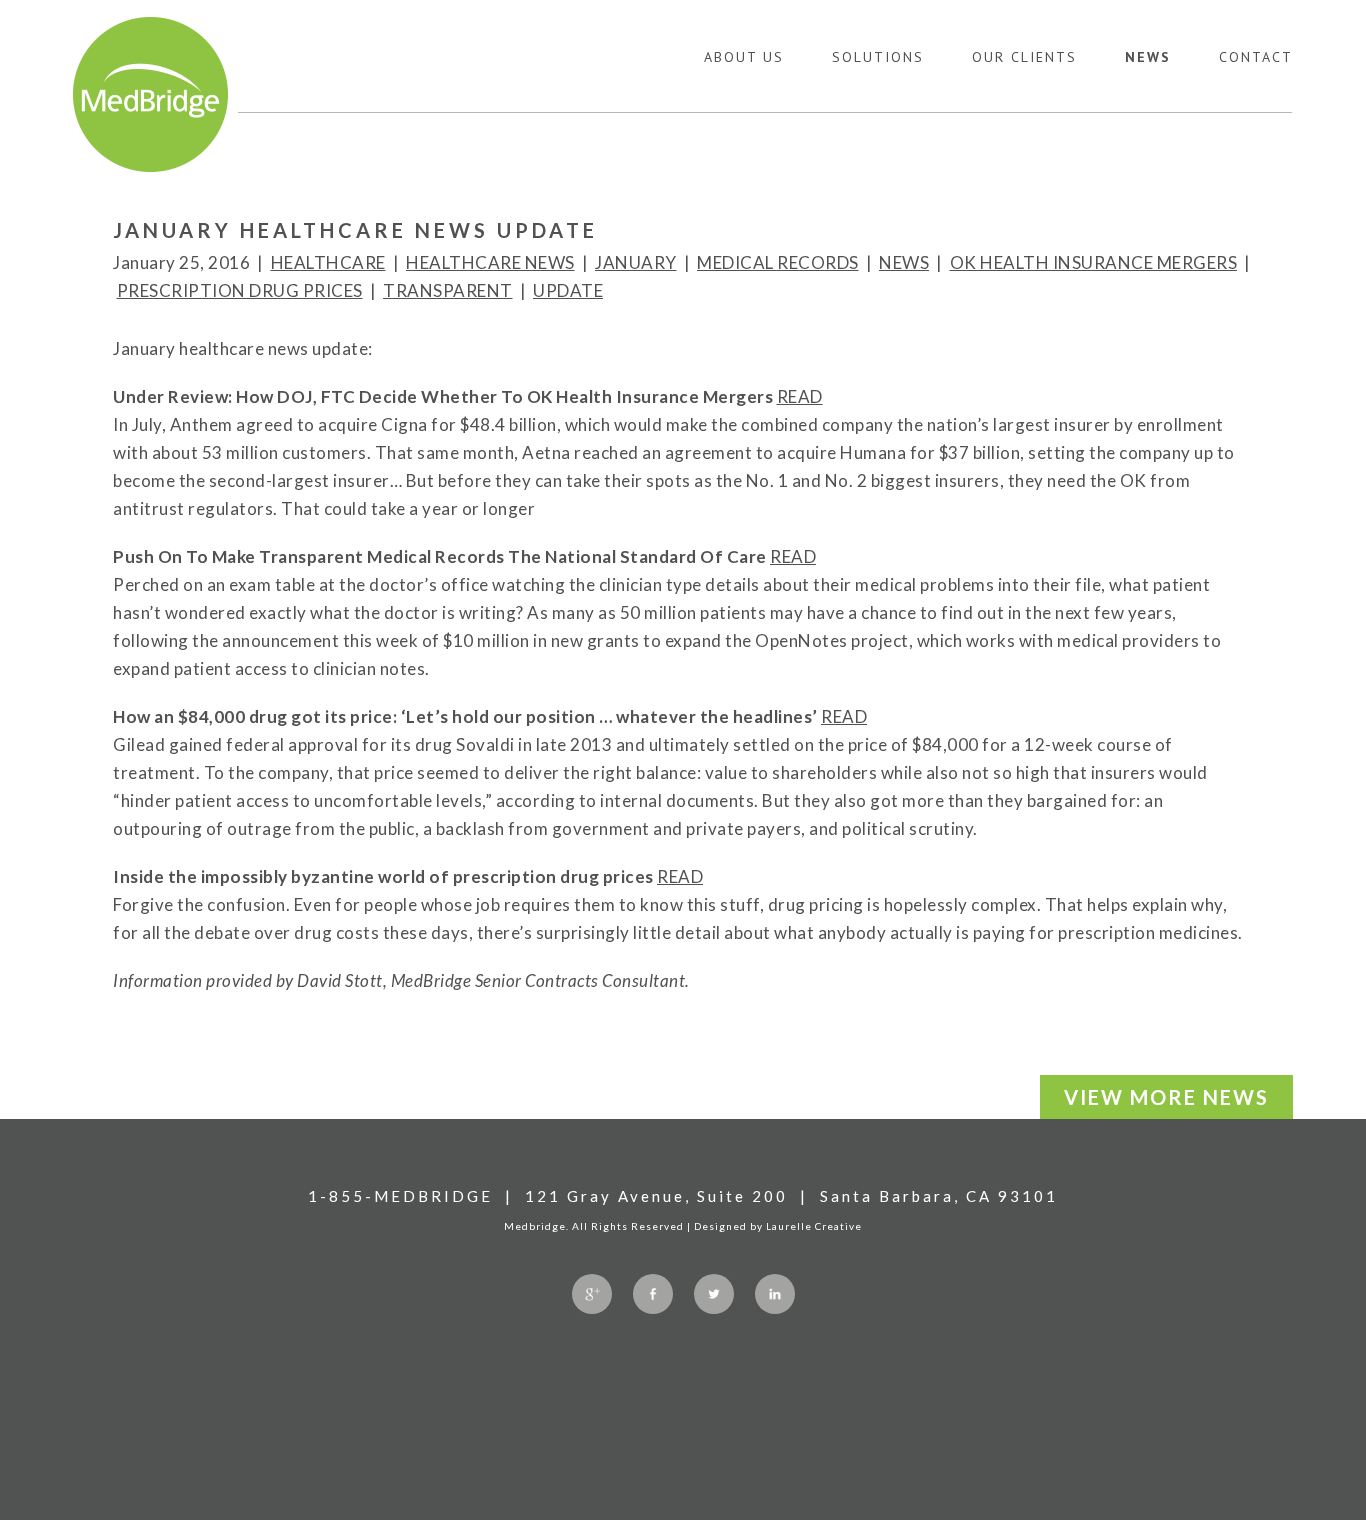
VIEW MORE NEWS (1166, 1097)
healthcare (328, 262)
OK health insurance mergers (1094, 262)
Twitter (714, 1294)
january (636, 262)
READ (800, 396)
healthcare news (490, 262)
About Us (744, 57)
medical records (778, 262)
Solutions (878, 57)
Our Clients (1024, 57)
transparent (448, 290)
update (568, 290)
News (1148, 57)
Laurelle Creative (814, 1226)
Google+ (592, 1294)
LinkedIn (775, 1294)
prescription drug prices (240, 290)
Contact (1256, 57)
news (904, 262)
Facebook (653, 1294)
